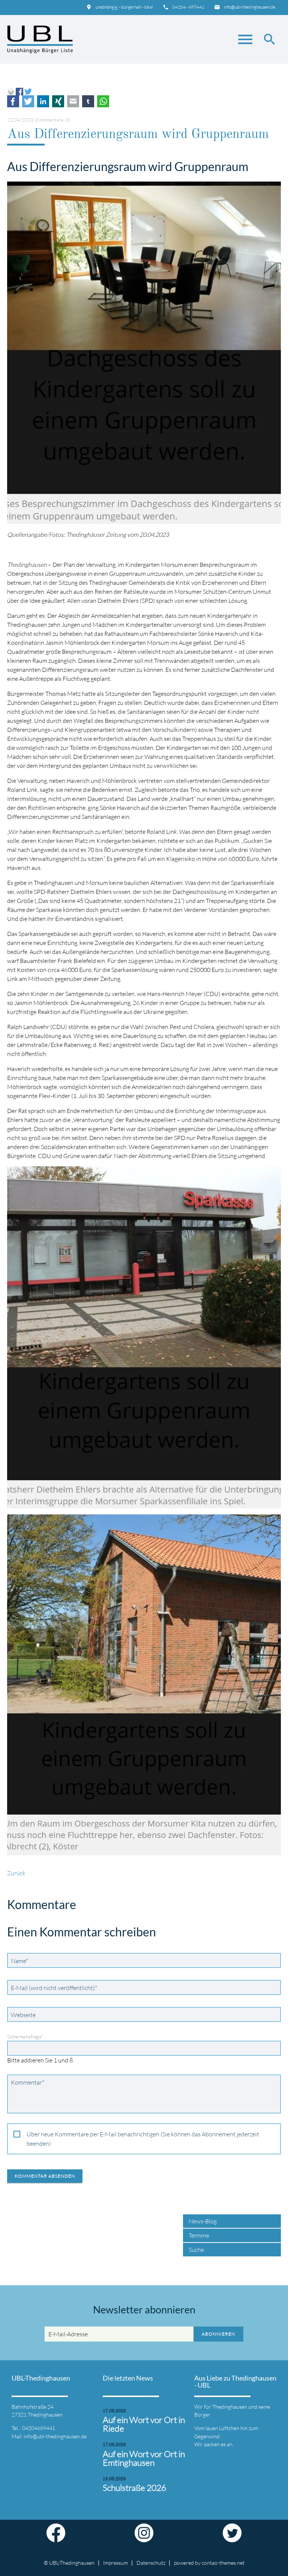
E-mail (73, 101)
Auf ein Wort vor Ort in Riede (144, 2424)
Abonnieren (218, 2334)
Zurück (16, 1873)
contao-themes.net (223, 2563)
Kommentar (27, 2082)
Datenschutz (151, 2563)
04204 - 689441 (188, 7)
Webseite (23, 2015)
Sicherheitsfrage (25, 2037)
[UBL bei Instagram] (144, 2538)
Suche (196, 2250)
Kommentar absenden (45, 2176)
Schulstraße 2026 (134, 2488)
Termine (199, 2235)
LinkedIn (43, 101)
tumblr (88, 101)
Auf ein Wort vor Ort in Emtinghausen (144, 2458)
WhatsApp (103, 101)
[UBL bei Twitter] (232, 2538)
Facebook (13, 101)
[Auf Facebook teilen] (19, 91)
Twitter (28, 101)
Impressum (115, 2563)
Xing (58, 101)
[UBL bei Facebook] (56, 2538)
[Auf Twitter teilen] (28, 91)
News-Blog (203, 2221)
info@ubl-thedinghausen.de (250, 7)
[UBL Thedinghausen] (40, 39)
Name (21, 1961)
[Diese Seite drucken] (11, 91)
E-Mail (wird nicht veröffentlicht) (54, 1988)
